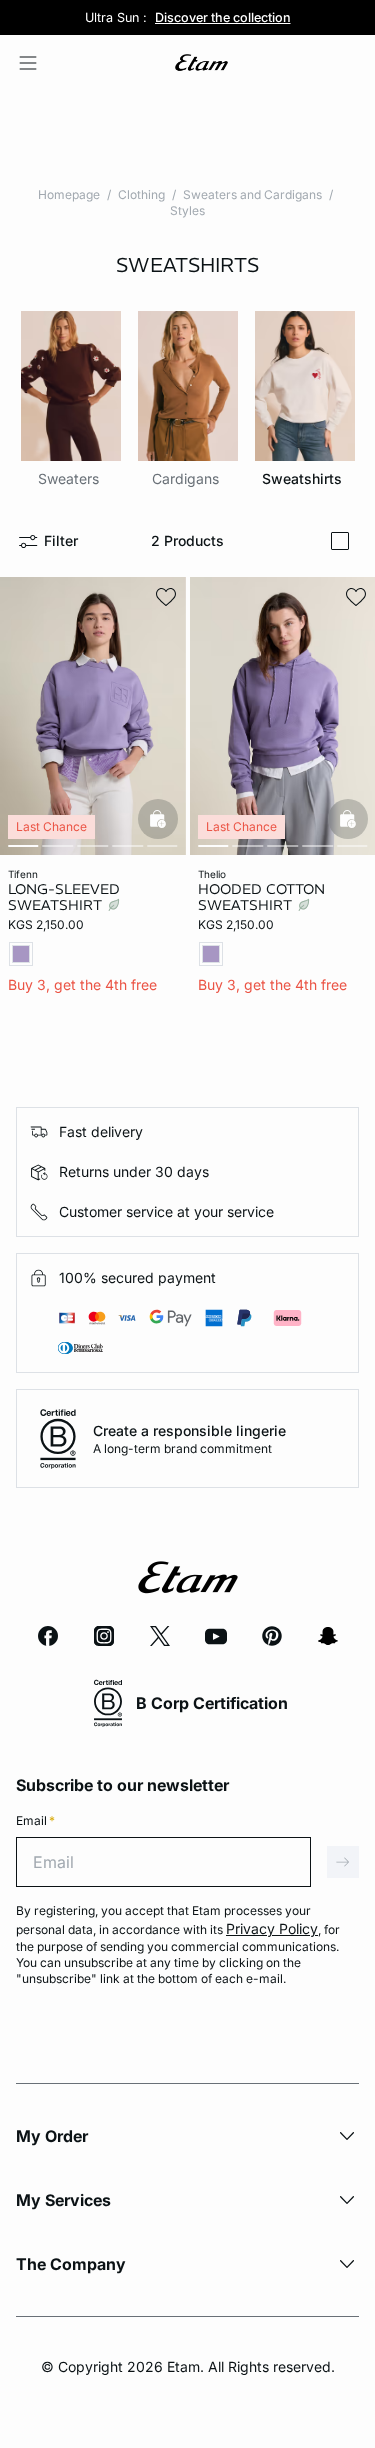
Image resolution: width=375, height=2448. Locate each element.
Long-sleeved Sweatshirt (64, 897)
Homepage (69, 194)
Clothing (141, 194)
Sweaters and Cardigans (252, 194)
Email (35, 1820)
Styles (187, 210)
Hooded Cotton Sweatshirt (261, 897)
